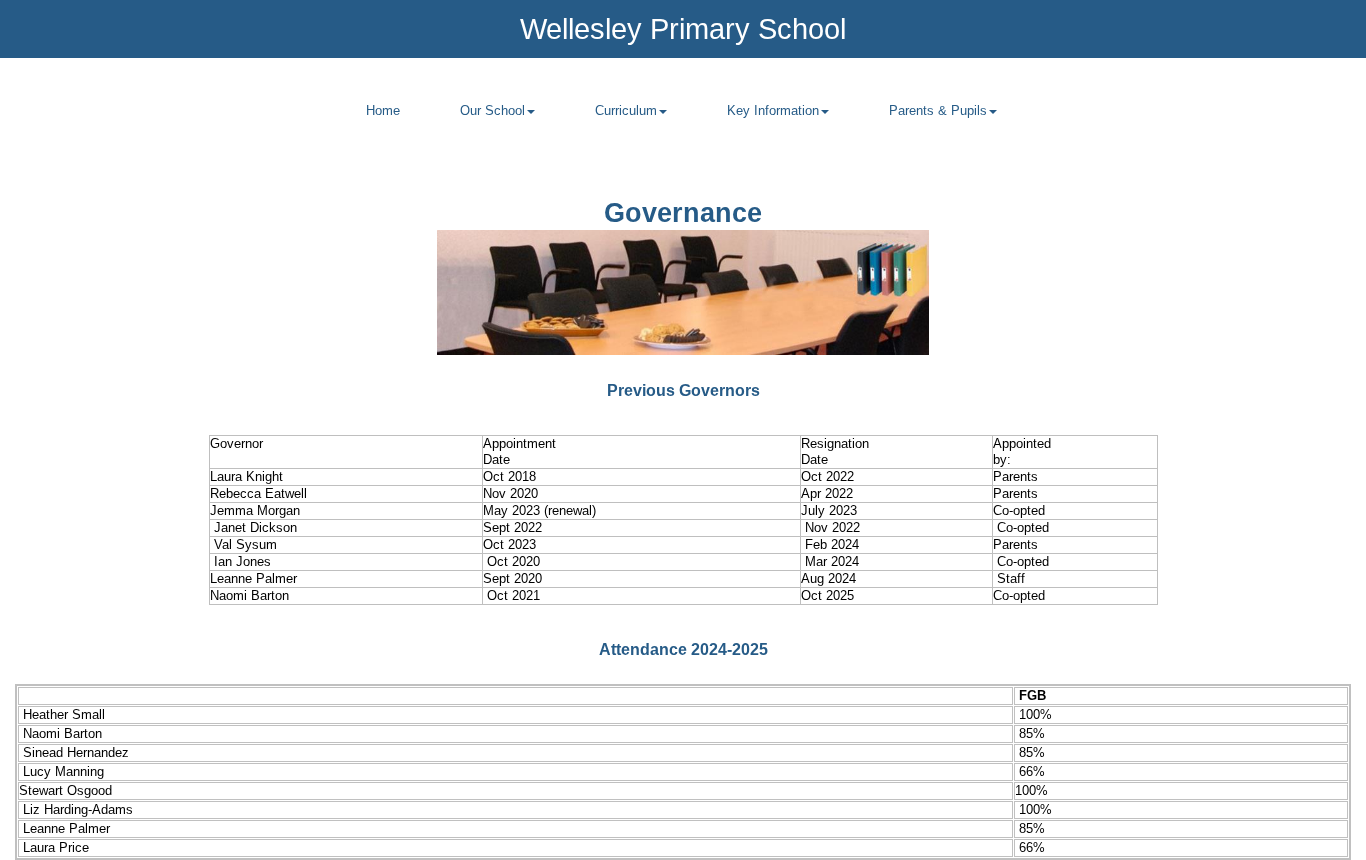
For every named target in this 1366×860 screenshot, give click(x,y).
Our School (492, 110)
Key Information (773, 110)
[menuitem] (383, 122)
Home (383, 110)
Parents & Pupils (938, 110)
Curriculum (626, 110)
